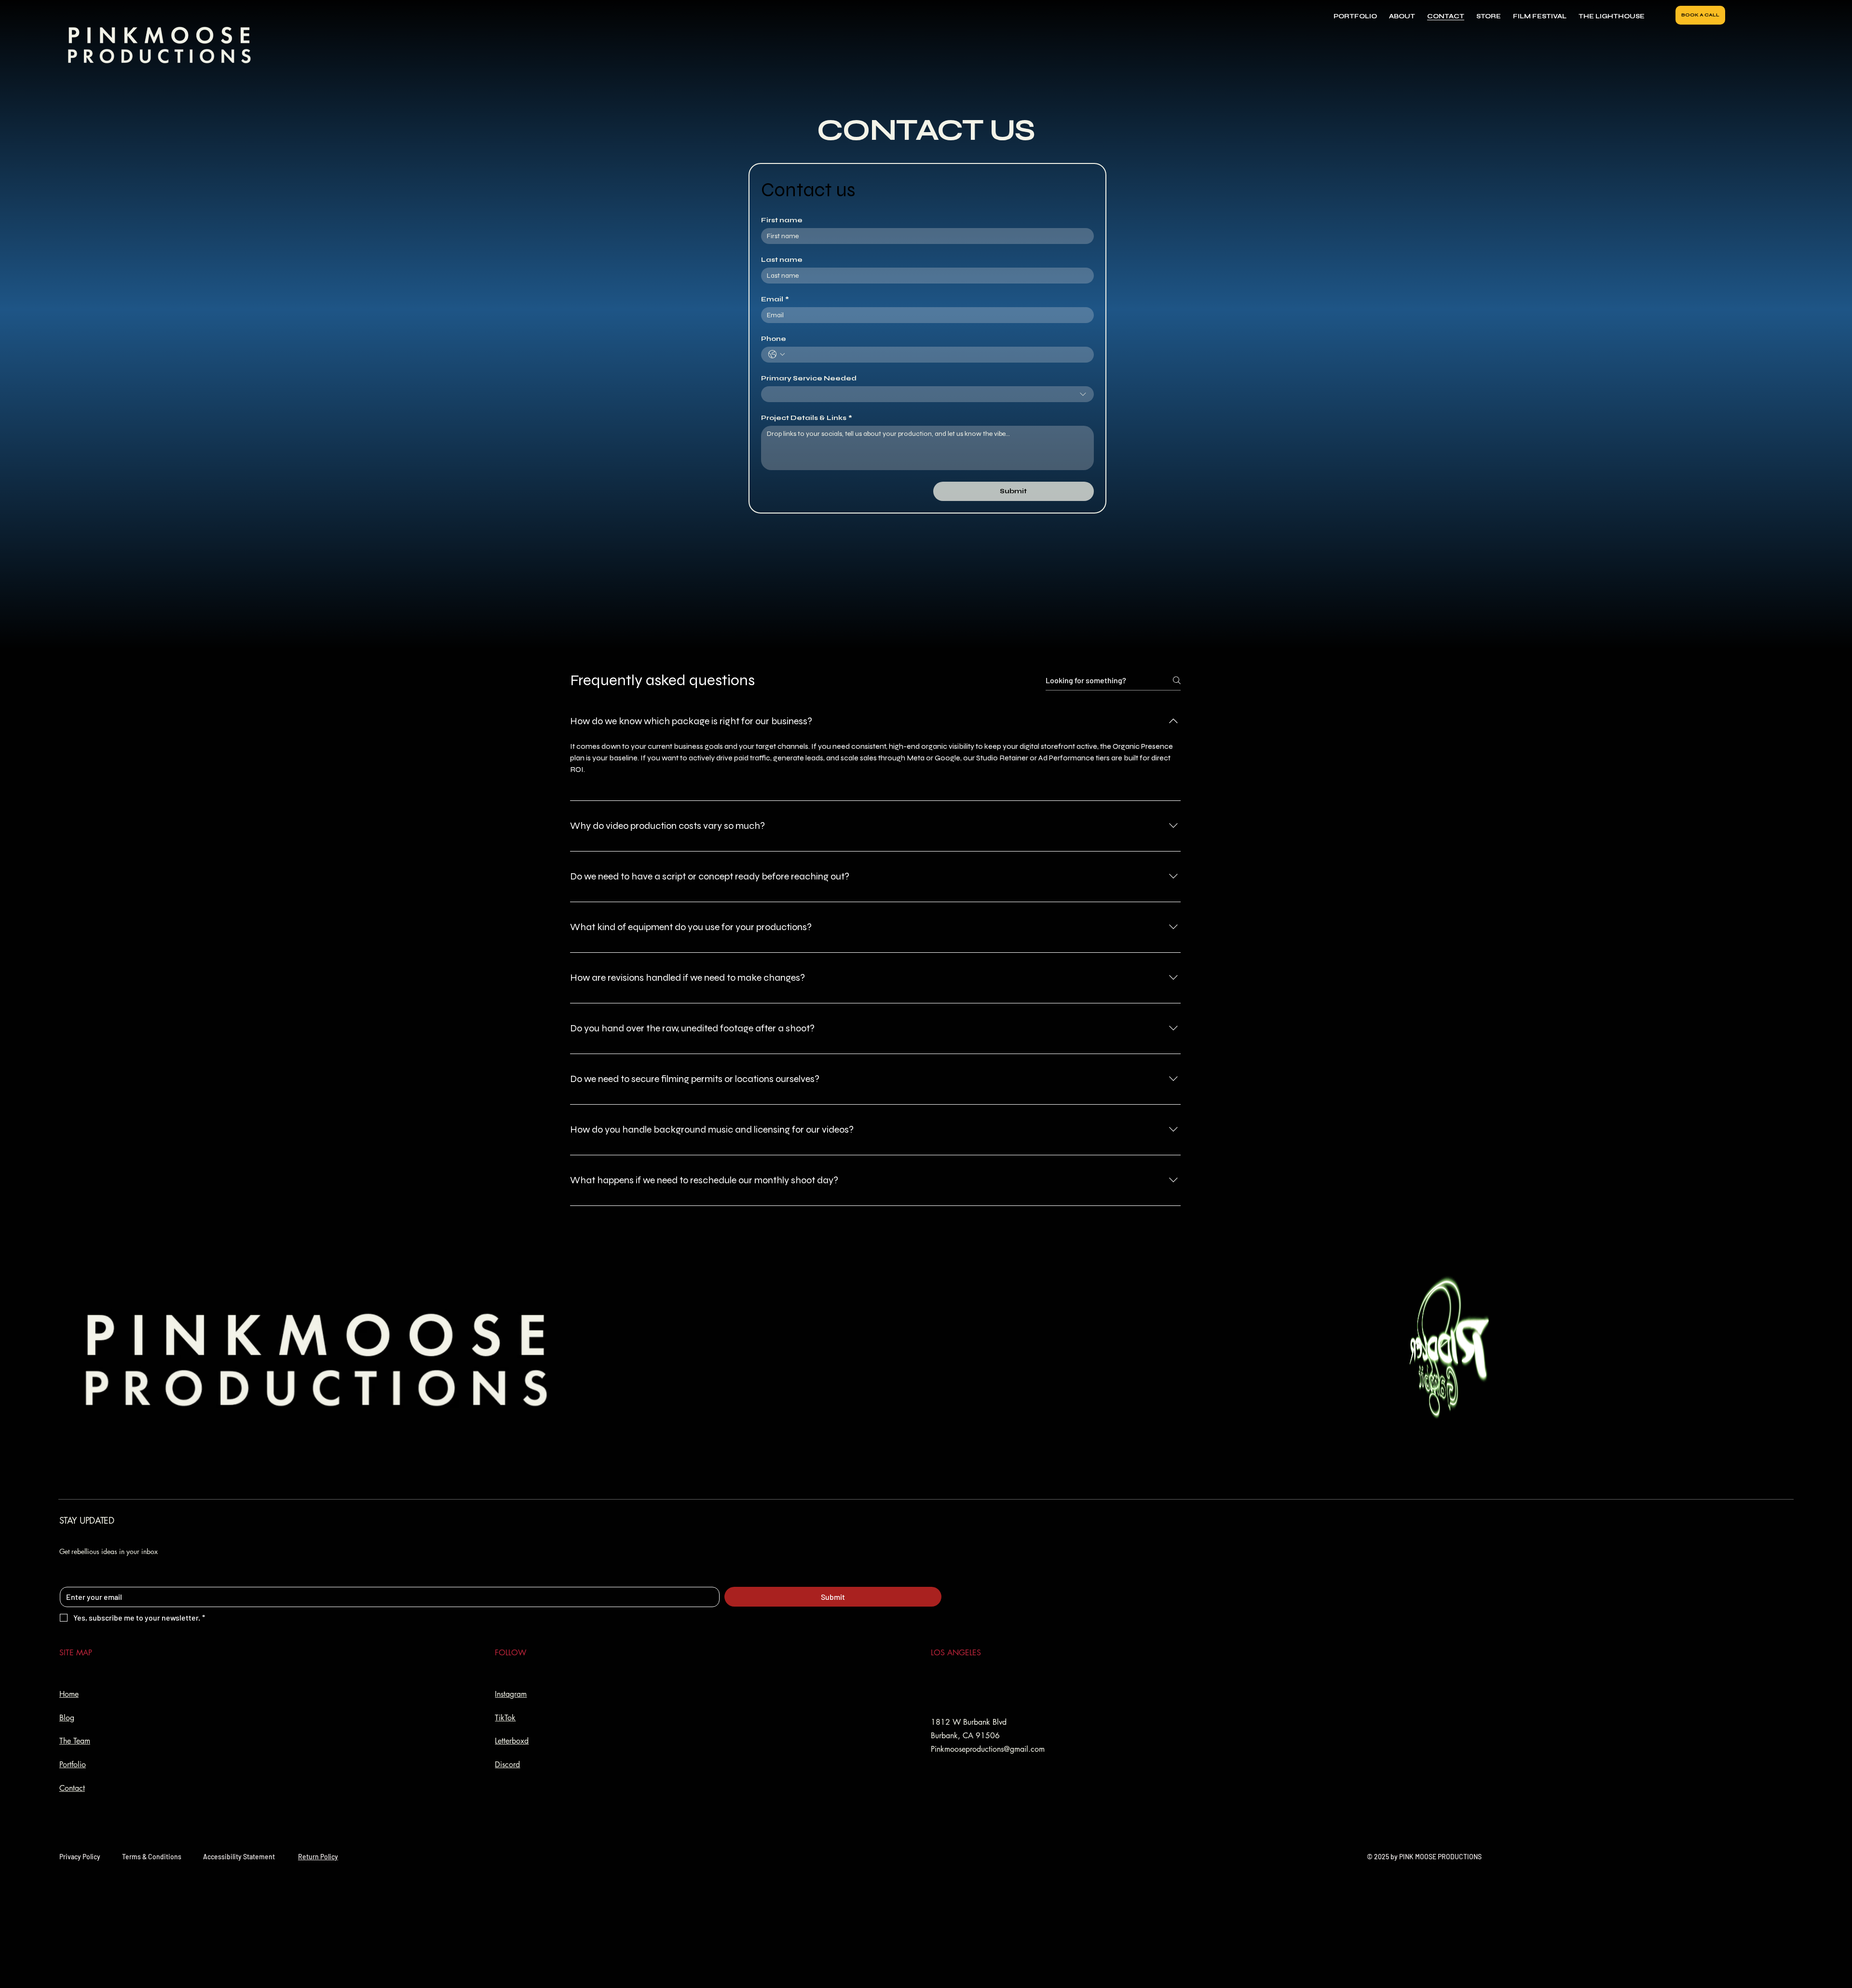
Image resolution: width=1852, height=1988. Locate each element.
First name (782, 220)
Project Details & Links (807, 418)
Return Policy (318, 1857)
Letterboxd (512, 1741)
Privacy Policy (80, 1857)
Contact (72, 1788)
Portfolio (73, 1765)
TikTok (505, 1718)
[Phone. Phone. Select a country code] (776, 354)
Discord (507, 1765)
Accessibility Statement (239, 1857)
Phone (774, 339)
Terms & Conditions (152, 1857)
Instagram (511, 1694)
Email (775, 299)
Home (69, 1694)
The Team (75, 1741)
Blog (67, 1718)
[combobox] (927, 394)
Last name (782, 260)
